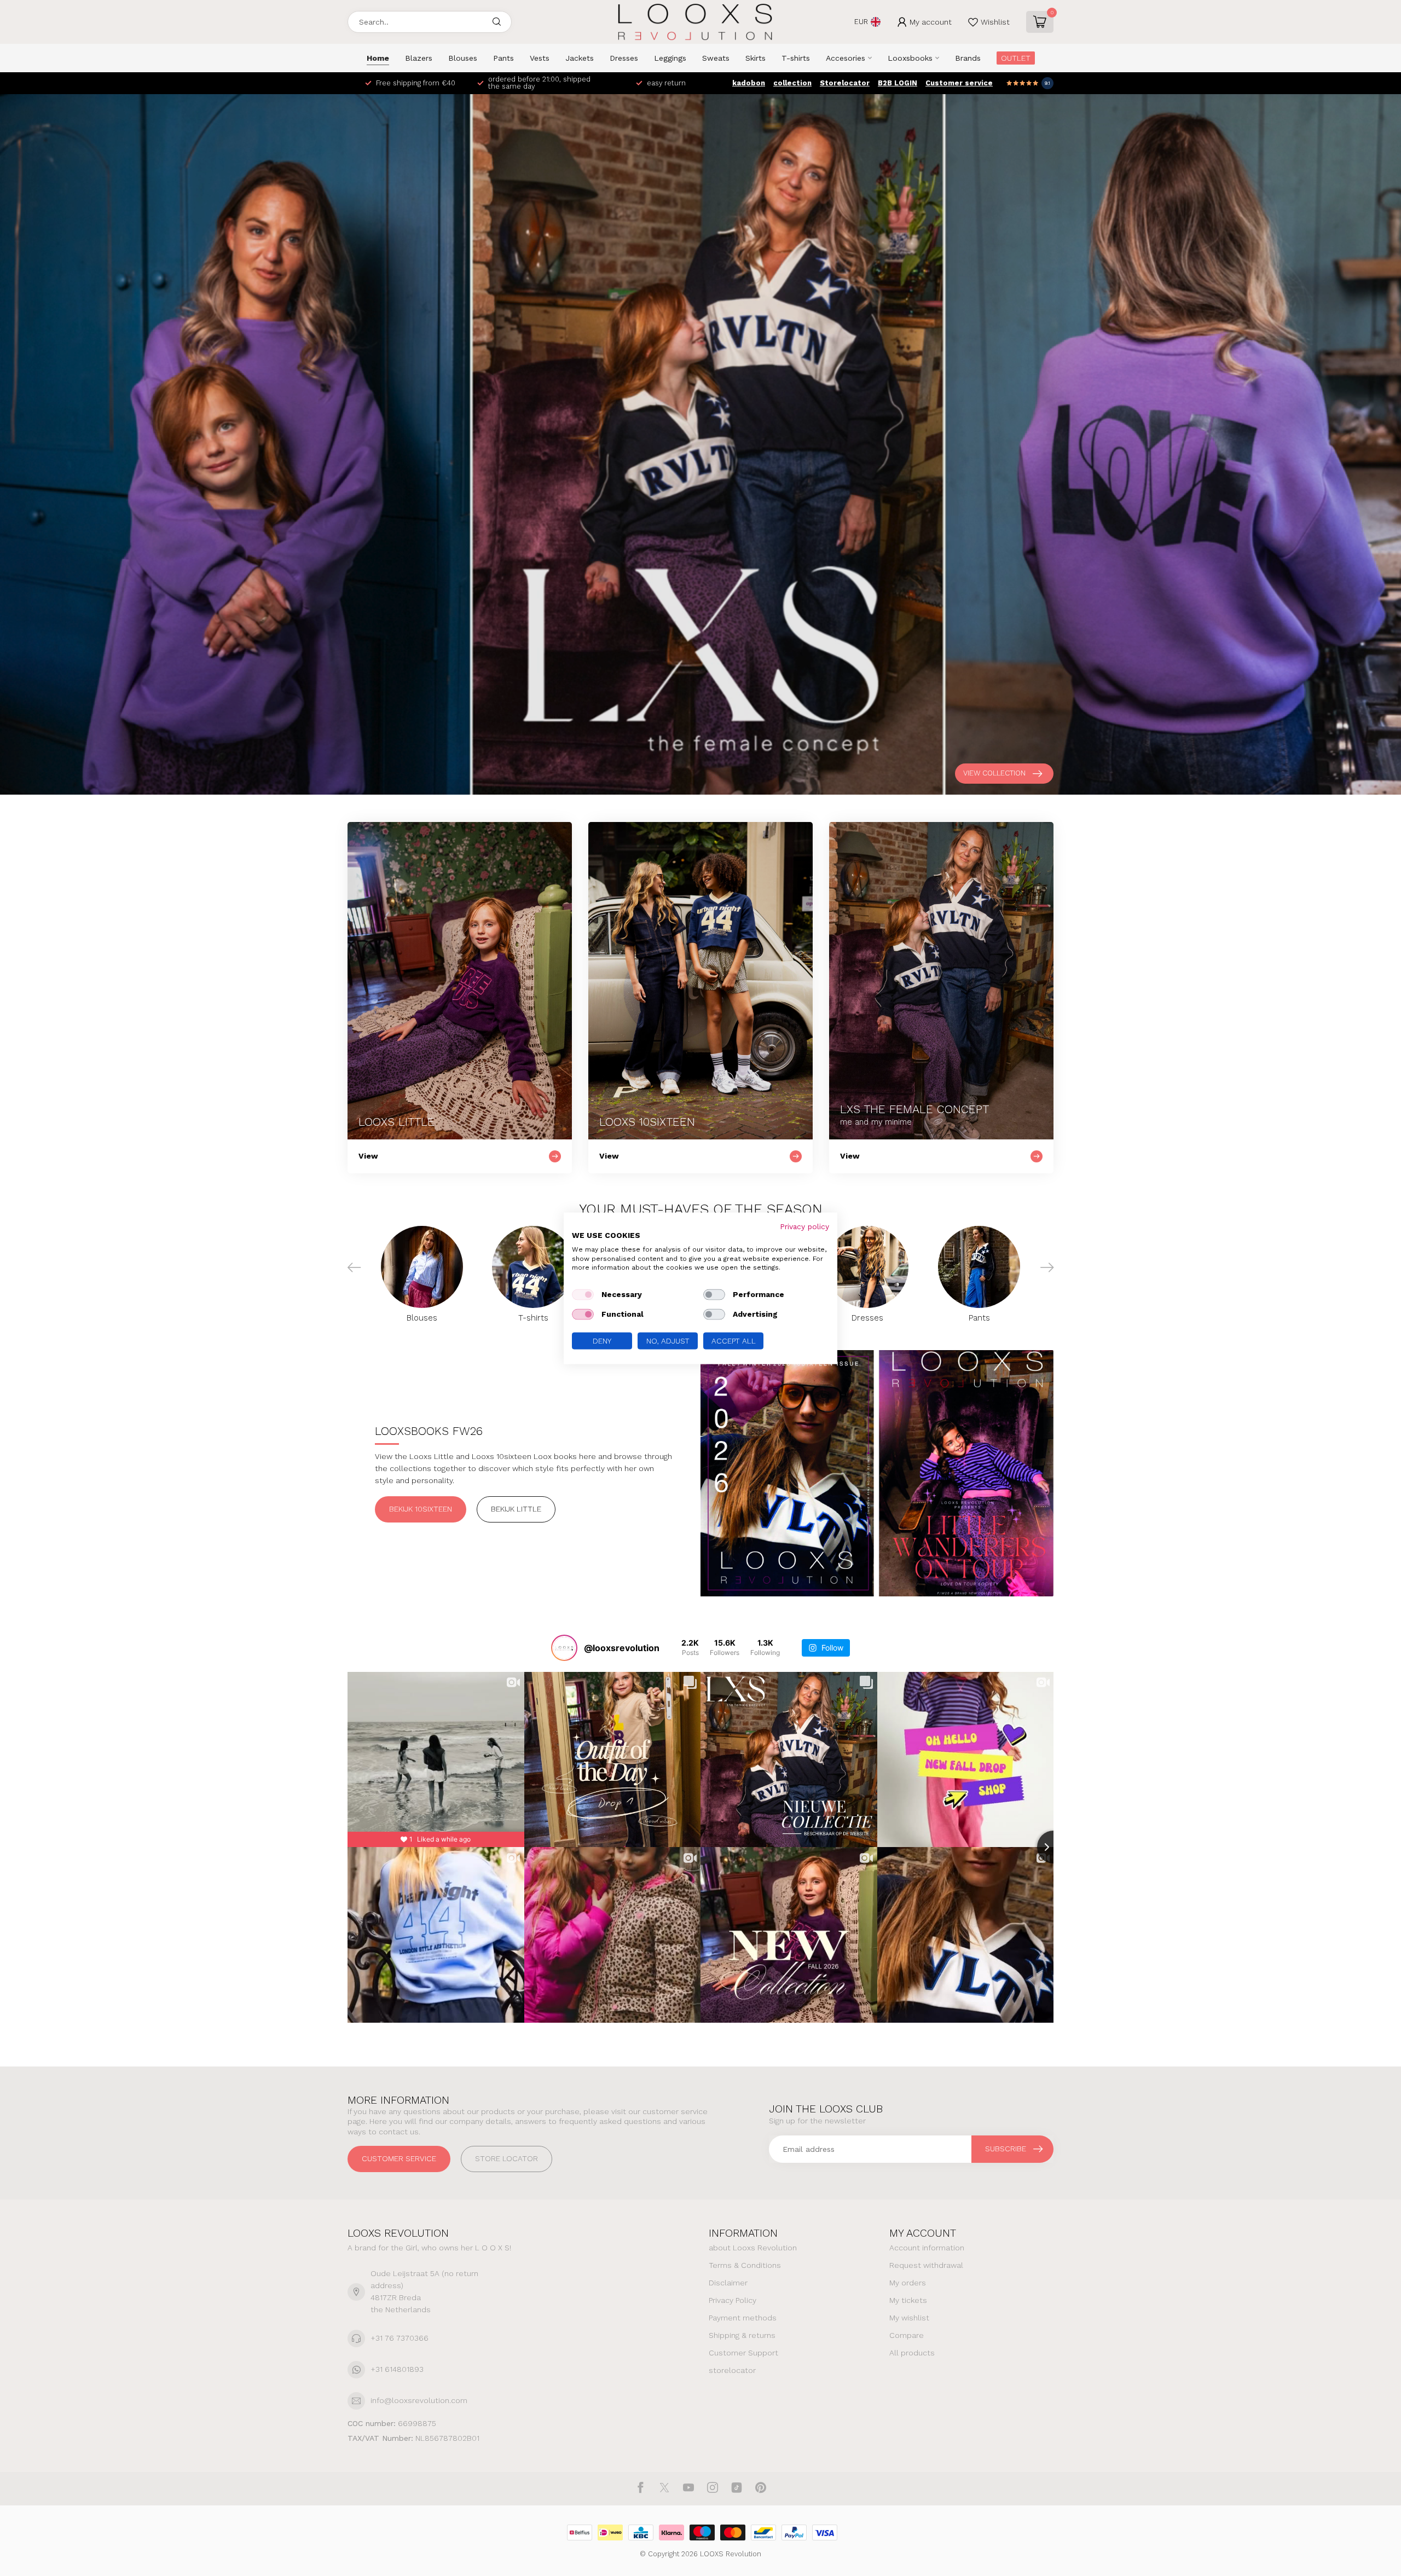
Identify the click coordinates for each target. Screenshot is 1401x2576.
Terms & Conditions (745, 2265)
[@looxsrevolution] (564, 1648)
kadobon (749, 83)
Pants (503, 58)
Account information (927, 2248)
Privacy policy (804, 1226)
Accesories (846, 58)
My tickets (908, 2300)
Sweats (716, 58)
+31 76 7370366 (400, 2338)
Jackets (580, 58)
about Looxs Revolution (753, 2248)
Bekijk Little (516, 1509)
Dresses (624, 58)
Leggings (670, 58)
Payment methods (743, 2318)
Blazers (419, 58)
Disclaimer (728, 2283)
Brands (968, 58)
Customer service (959, 83)
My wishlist (909, 2318)
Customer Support (743, 2353)
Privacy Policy (733, 2300)
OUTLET (1016, 58)
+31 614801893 (397, 2369)
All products (912, 2353)
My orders (908, 2283)
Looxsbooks (910, 58)
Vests (540, 58)
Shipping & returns (742, 2335)
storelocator (732, 2370)
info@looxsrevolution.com (419, 2400)
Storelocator (845, 83)
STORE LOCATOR (506, 2158)
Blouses (463, 58)
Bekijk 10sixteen (421, 1509)
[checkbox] (583, 1294)
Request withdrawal (926, 2265)
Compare (907, 2335)
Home (378, 58)
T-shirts (796, 58)
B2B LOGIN (898, 83)
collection (792, 83)
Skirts (756, 58)
